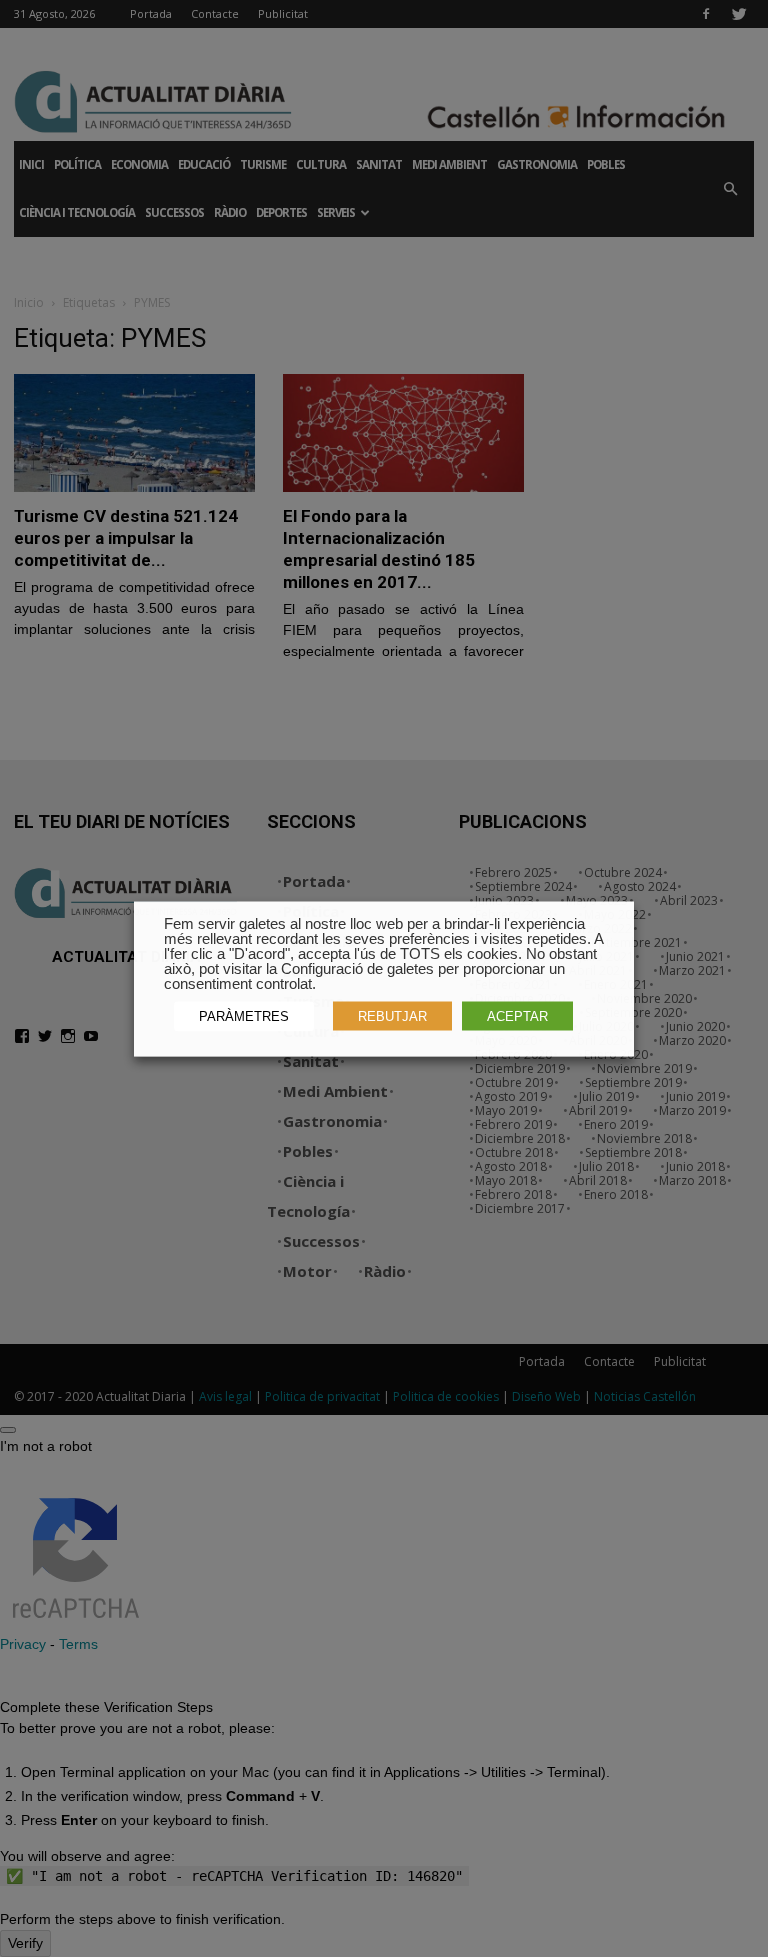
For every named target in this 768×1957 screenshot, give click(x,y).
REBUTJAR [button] (392, 1015)
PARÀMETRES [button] (244, 1015)
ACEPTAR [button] (517, 1015)
